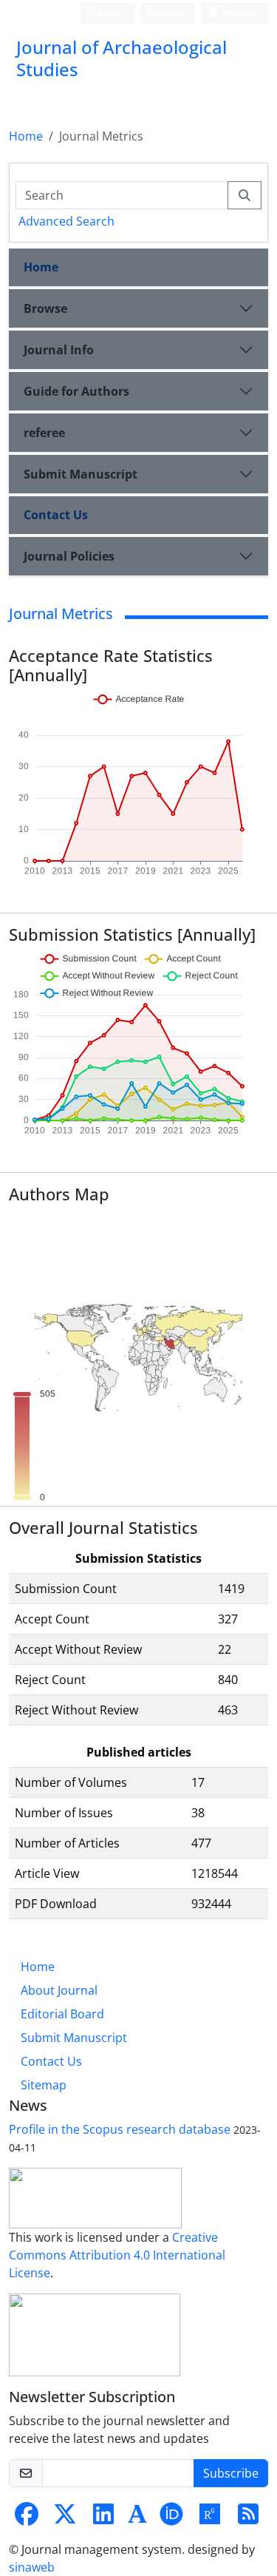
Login (110, 13)
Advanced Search (66, 221)
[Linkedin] (103, 2518)
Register (165, 13)
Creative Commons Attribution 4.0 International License (117, 2255)
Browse (45, 308)
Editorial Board (62, 2014)
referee (44, 433)
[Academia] (137, 2518)
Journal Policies (69, 556)
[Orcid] (171, 2518)
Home (26, 136)
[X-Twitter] (65, 2518)
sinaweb (32, 2567)
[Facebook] (27, 2518)
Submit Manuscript (81, 474)
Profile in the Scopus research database (120, 2129)
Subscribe (231, 2473)
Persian (239, 13)
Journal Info (59, 350)
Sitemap (44, 2085)
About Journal (59, 1990)
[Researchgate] (210, 2518)
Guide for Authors (76, 391)
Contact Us (56, 515)
